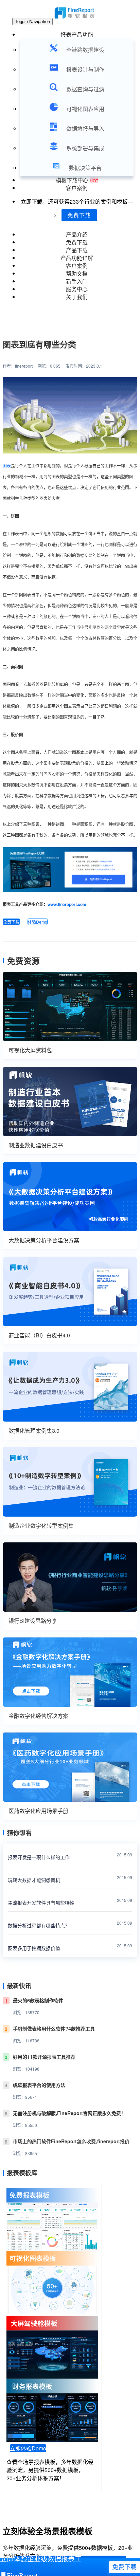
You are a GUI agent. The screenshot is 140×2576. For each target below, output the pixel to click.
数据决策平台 (85, 168)
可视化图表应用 (85, 109)
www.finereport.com (67, 904)
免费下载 (79, 215)
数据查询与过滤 (85, 89)
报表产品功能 (77, 34)
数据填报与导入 (85, 128)
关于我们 (77, 297)
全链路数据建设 (85, 50)
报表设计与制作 (85, 69)
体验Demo (38, 922)
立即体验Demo (28, 2448)
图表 (7, 466)
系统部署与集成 (85, 148)
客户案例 (77, 188)
